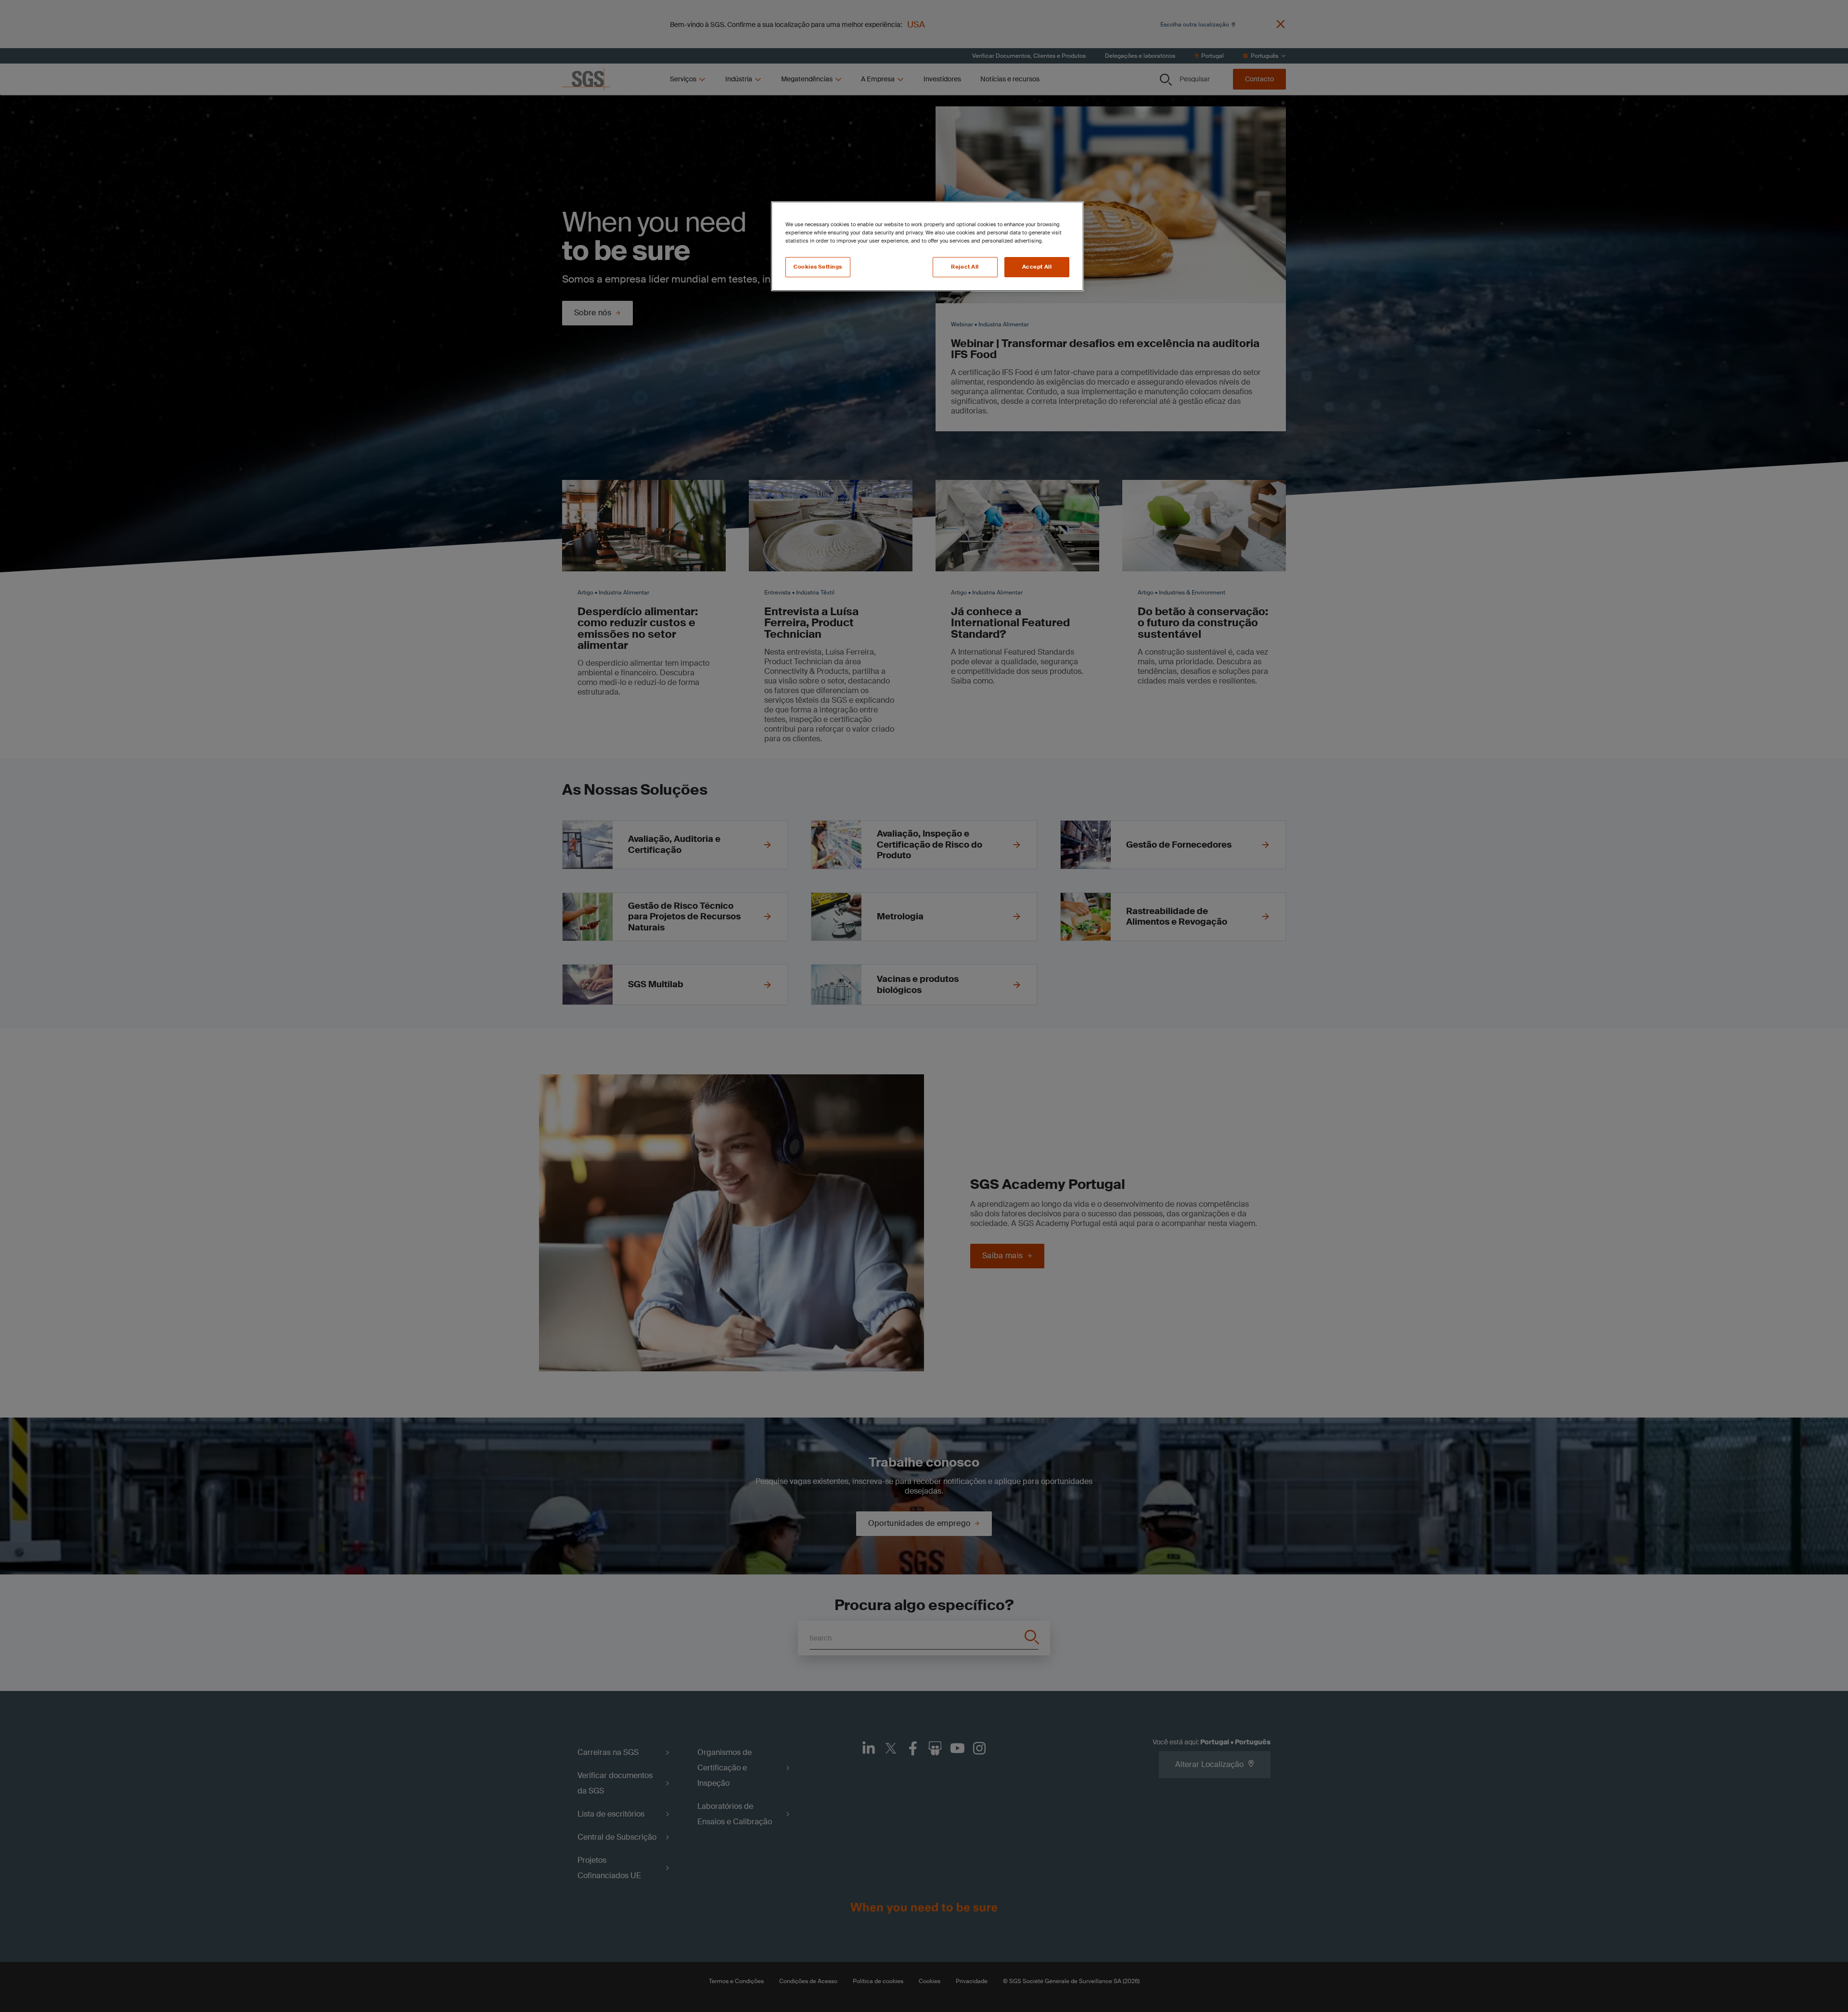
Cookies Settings (818, 267)
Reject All (965, 267)
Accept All (1037, 267)
